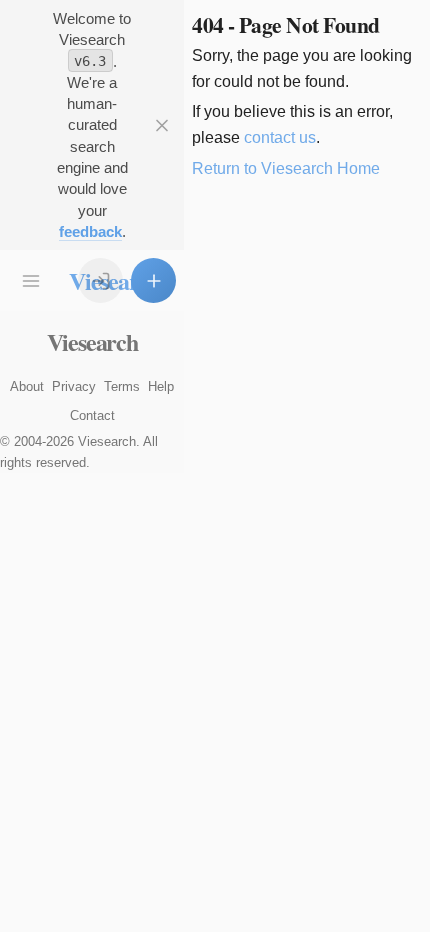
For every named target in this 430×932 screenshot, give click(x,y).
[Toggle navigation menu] (30, 280)
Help (161, 386)
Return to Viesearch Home (286, 168)
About (27, 386)
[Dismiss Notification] (161, 125)
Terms (122, 386)
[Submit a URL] (153, 280)
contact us (280, 137)
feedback (90, 231)
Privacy (74, 386)
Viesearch (92, 341)
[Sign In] (100, 280)
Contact (92, 415)
